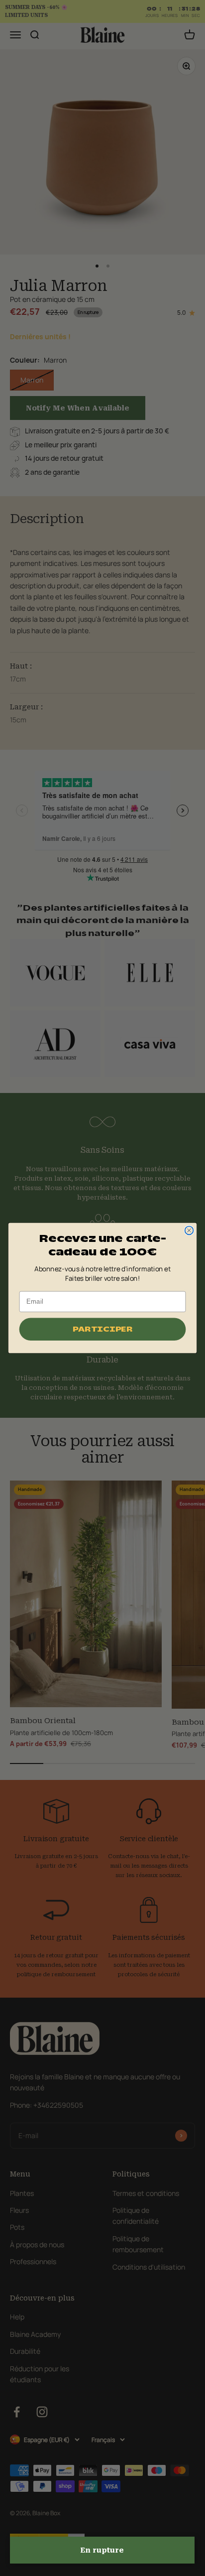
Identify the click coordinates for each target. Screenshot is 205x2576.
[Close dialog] (189, 1230)
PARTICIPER (102, 1329)
